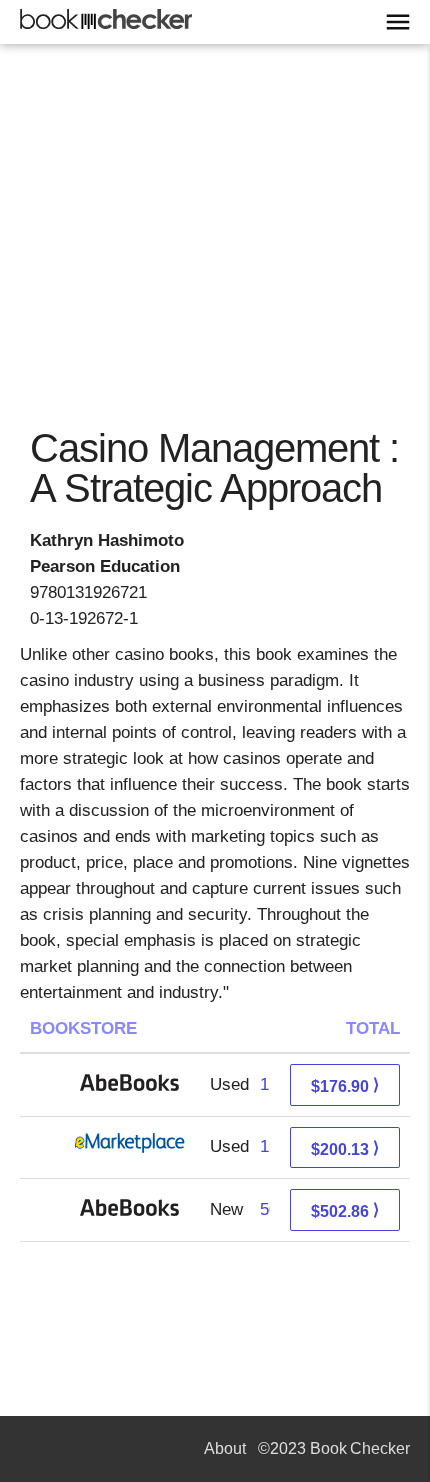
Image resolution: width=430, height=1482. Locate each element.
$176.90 (345, 1085)
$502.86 (345, 1210)
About (225, 1448)
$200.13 (345, 1148)
